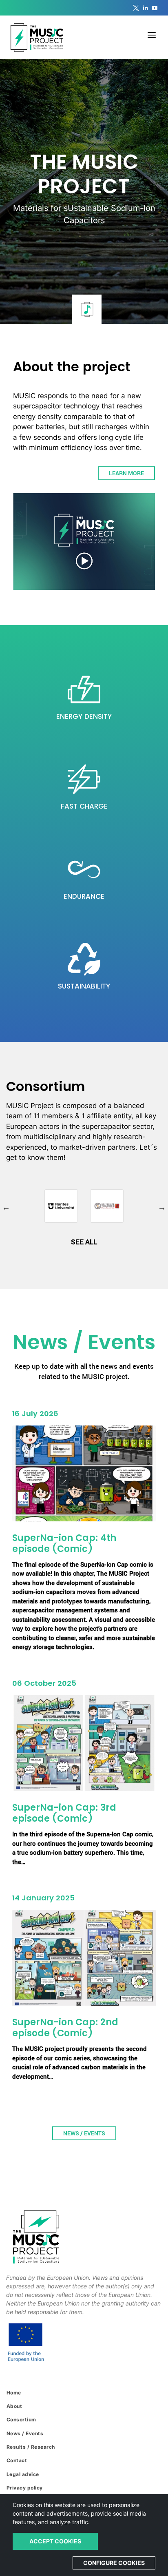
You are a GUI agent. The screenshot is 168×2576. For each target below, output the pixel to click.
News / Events (84, 2133)
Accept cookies (55, 2541)
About (14, 2406)
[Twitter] (136, 8)
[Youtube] (155, 8)
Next (162, 1207)
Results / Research (31, 2447)
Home (14, 2393)
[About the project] (84, 542)
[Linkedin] (145, 8)
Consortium (21, 2420)
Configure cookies (114, 2563)
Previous (6, 1207)
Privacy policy (25, 2488)
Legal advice (23, 2474)
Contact (17, 2460)
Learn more (126, 473)
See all (84, 1242)
